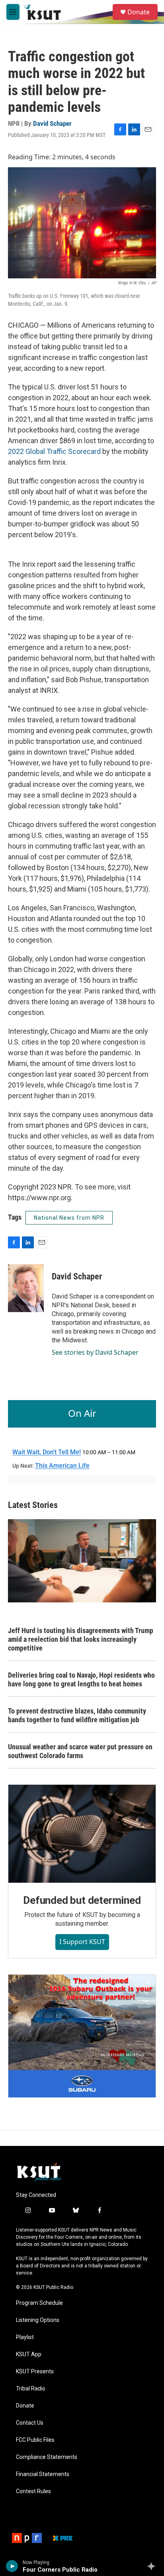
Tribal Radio (31, 2389)
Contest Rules (33, 2491)
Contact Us (30, 2423)
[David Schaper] (26, 1288)
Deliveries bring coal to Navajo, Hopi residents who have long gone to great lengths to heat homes (81, 1679)
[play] (12, 2566)
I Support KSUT (82, 1942)
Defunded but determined (82, 1900)
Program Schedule (39, 2303)
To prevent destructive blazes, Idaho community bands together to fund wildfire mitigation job (77, 1715)
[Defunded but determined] (82, 1834)
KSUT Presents (35, 2372)
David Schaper (52, 123)
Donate (139, 12)
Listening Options (38, 2320)
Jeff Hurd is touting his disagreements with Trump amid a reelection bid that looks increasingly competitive (81, 1639)
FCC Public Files (35, 2440)
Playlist (25, 2337)
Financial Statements (43, 2474)
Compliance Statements (47, 2457)
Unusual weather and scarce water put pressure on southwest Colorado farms (80, 1751)
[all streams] (153, 2566)
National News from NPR (69, 1218)
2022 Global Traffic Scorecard (54, 451)
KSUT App (29, 2354)
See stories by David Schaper (95, 1352)
